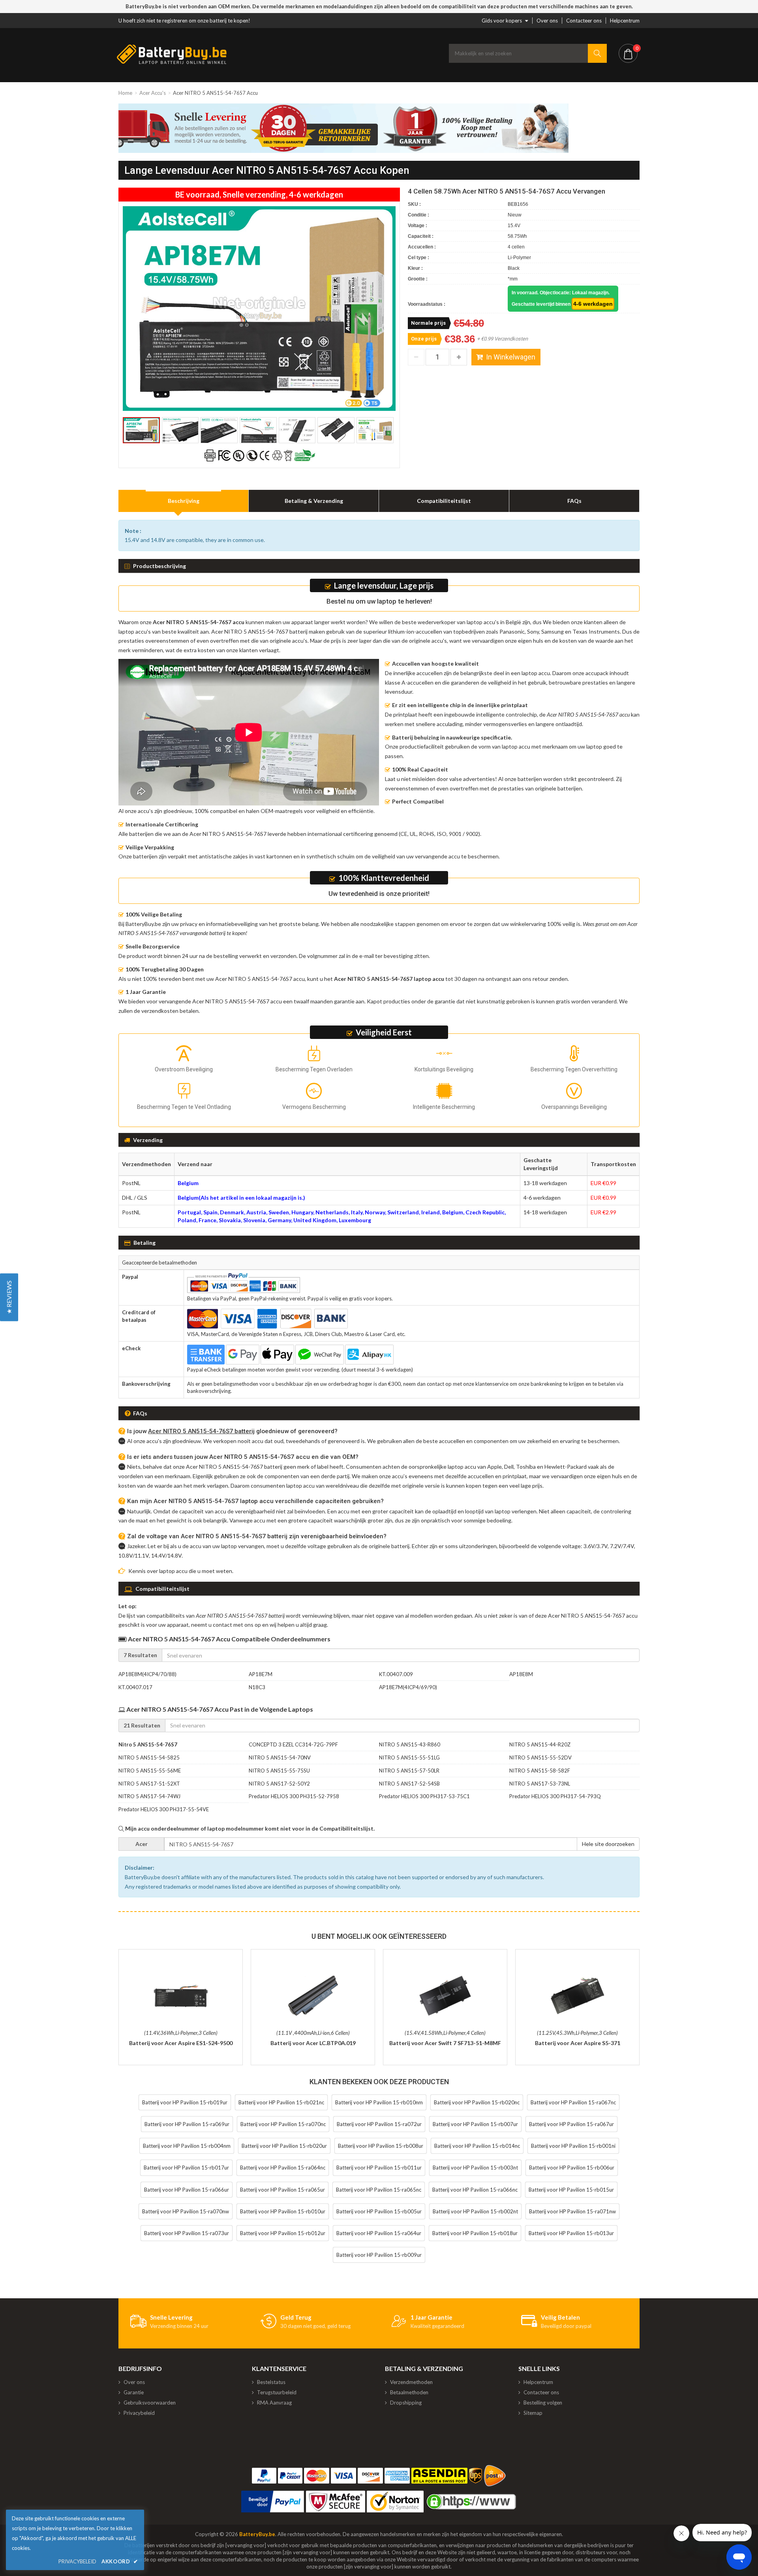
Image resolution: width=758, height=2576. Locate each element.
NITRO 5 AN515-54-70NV (280, 1757)
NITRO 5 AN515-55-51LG (409, 1757)
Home (125, 93)
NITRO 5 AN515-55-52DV (540, 1757)
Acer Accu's (153, 93)
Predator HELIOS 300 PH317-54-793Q (555, 1796)
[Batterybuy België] (172, 62)
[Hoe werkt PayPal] (273, 2502)
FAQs (574, 501)
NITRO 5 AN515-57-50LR (409, 1771)
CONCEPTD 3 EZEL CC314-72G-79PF (293, 1744)
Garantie (134, 2392)
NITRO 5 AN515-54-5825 (149, 1757)
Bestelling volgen (543, 2403)
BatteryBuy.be (257, 2534)
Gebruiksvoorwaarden (150, 2403)
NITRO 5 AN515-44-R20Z (540, 1744)
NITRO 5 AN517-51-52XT (149, 1784)
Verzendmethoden (411, 2382)
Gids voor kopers (502, 21)
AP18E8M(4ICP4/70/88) (147, 1674)
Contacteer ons (584, 21)
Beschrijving (184, 501)
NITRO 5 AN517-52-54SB (409, 1784)
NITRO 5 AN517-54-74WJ (149, 1796)
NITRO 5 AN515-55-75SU (279, 1771)
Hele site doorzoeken (608, 1844)
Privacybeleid (139, 2413)
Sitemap (533, 2413)
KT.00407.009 (396, 1674)
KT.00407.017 (135, 1687)
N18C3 (257, 1687)
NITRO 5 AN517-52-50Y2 (279, 1784)
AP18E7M (261, 1674)
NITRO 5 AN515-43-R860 (410, 1744)
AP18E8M (521, 1674)
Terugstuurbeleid (277, 2392)
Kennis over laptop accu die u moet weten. (181, 1571)
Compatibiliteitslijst (444, 501)
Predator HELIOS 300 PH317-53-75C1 (424, 1796)
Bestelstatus (271, 2382)
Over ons (547, 21)
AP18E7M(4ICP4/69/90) (408, 1687)
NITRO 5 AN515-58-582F (540, 1771)
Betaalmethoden (409, 2392)
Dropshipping (406, 2403)
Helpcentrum (625, 21)
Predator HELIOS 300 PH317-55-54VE (164, 1809)
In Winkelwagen (511, 357)
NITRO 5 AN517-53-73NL (540, 1784)
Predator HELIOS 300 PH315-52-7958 (294, 1796)
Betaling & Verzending (314, 501)
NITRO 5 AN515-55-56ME (150, 1771)
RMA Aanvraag (274, 2403)
